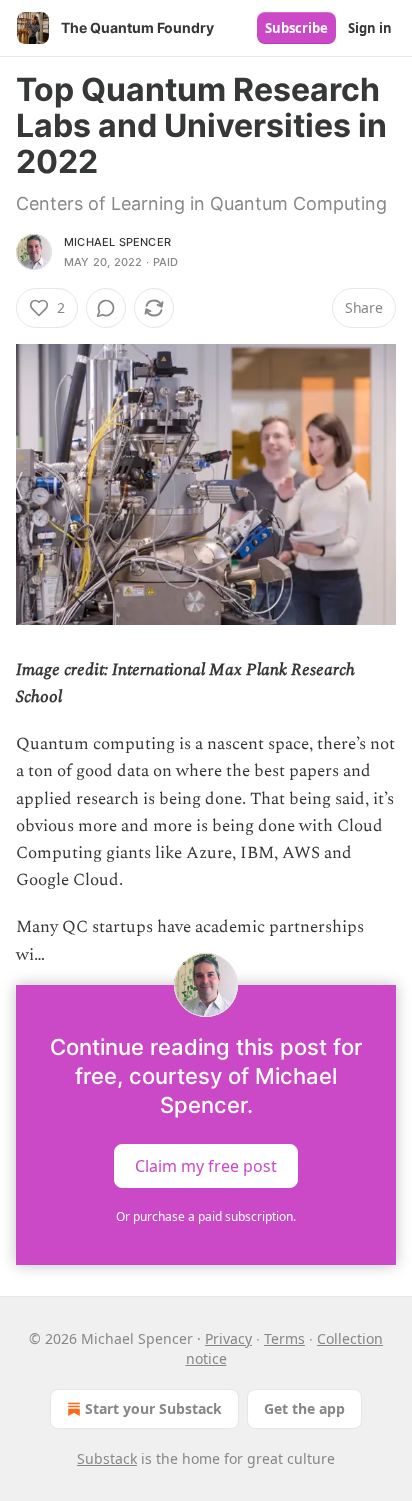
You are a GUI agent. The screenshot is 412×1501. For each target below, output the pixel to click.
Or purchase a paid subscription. (206, 1216)
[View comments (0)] (106, 308)
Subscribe (296, 28)
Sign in (370, 28)
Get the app (304, 1408)
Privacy (228, 1338)
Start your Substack (153, 1408)
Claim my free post (206, 1165)
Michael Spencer (117, 242)
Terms (284, 1338)
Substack (107, 1458)
